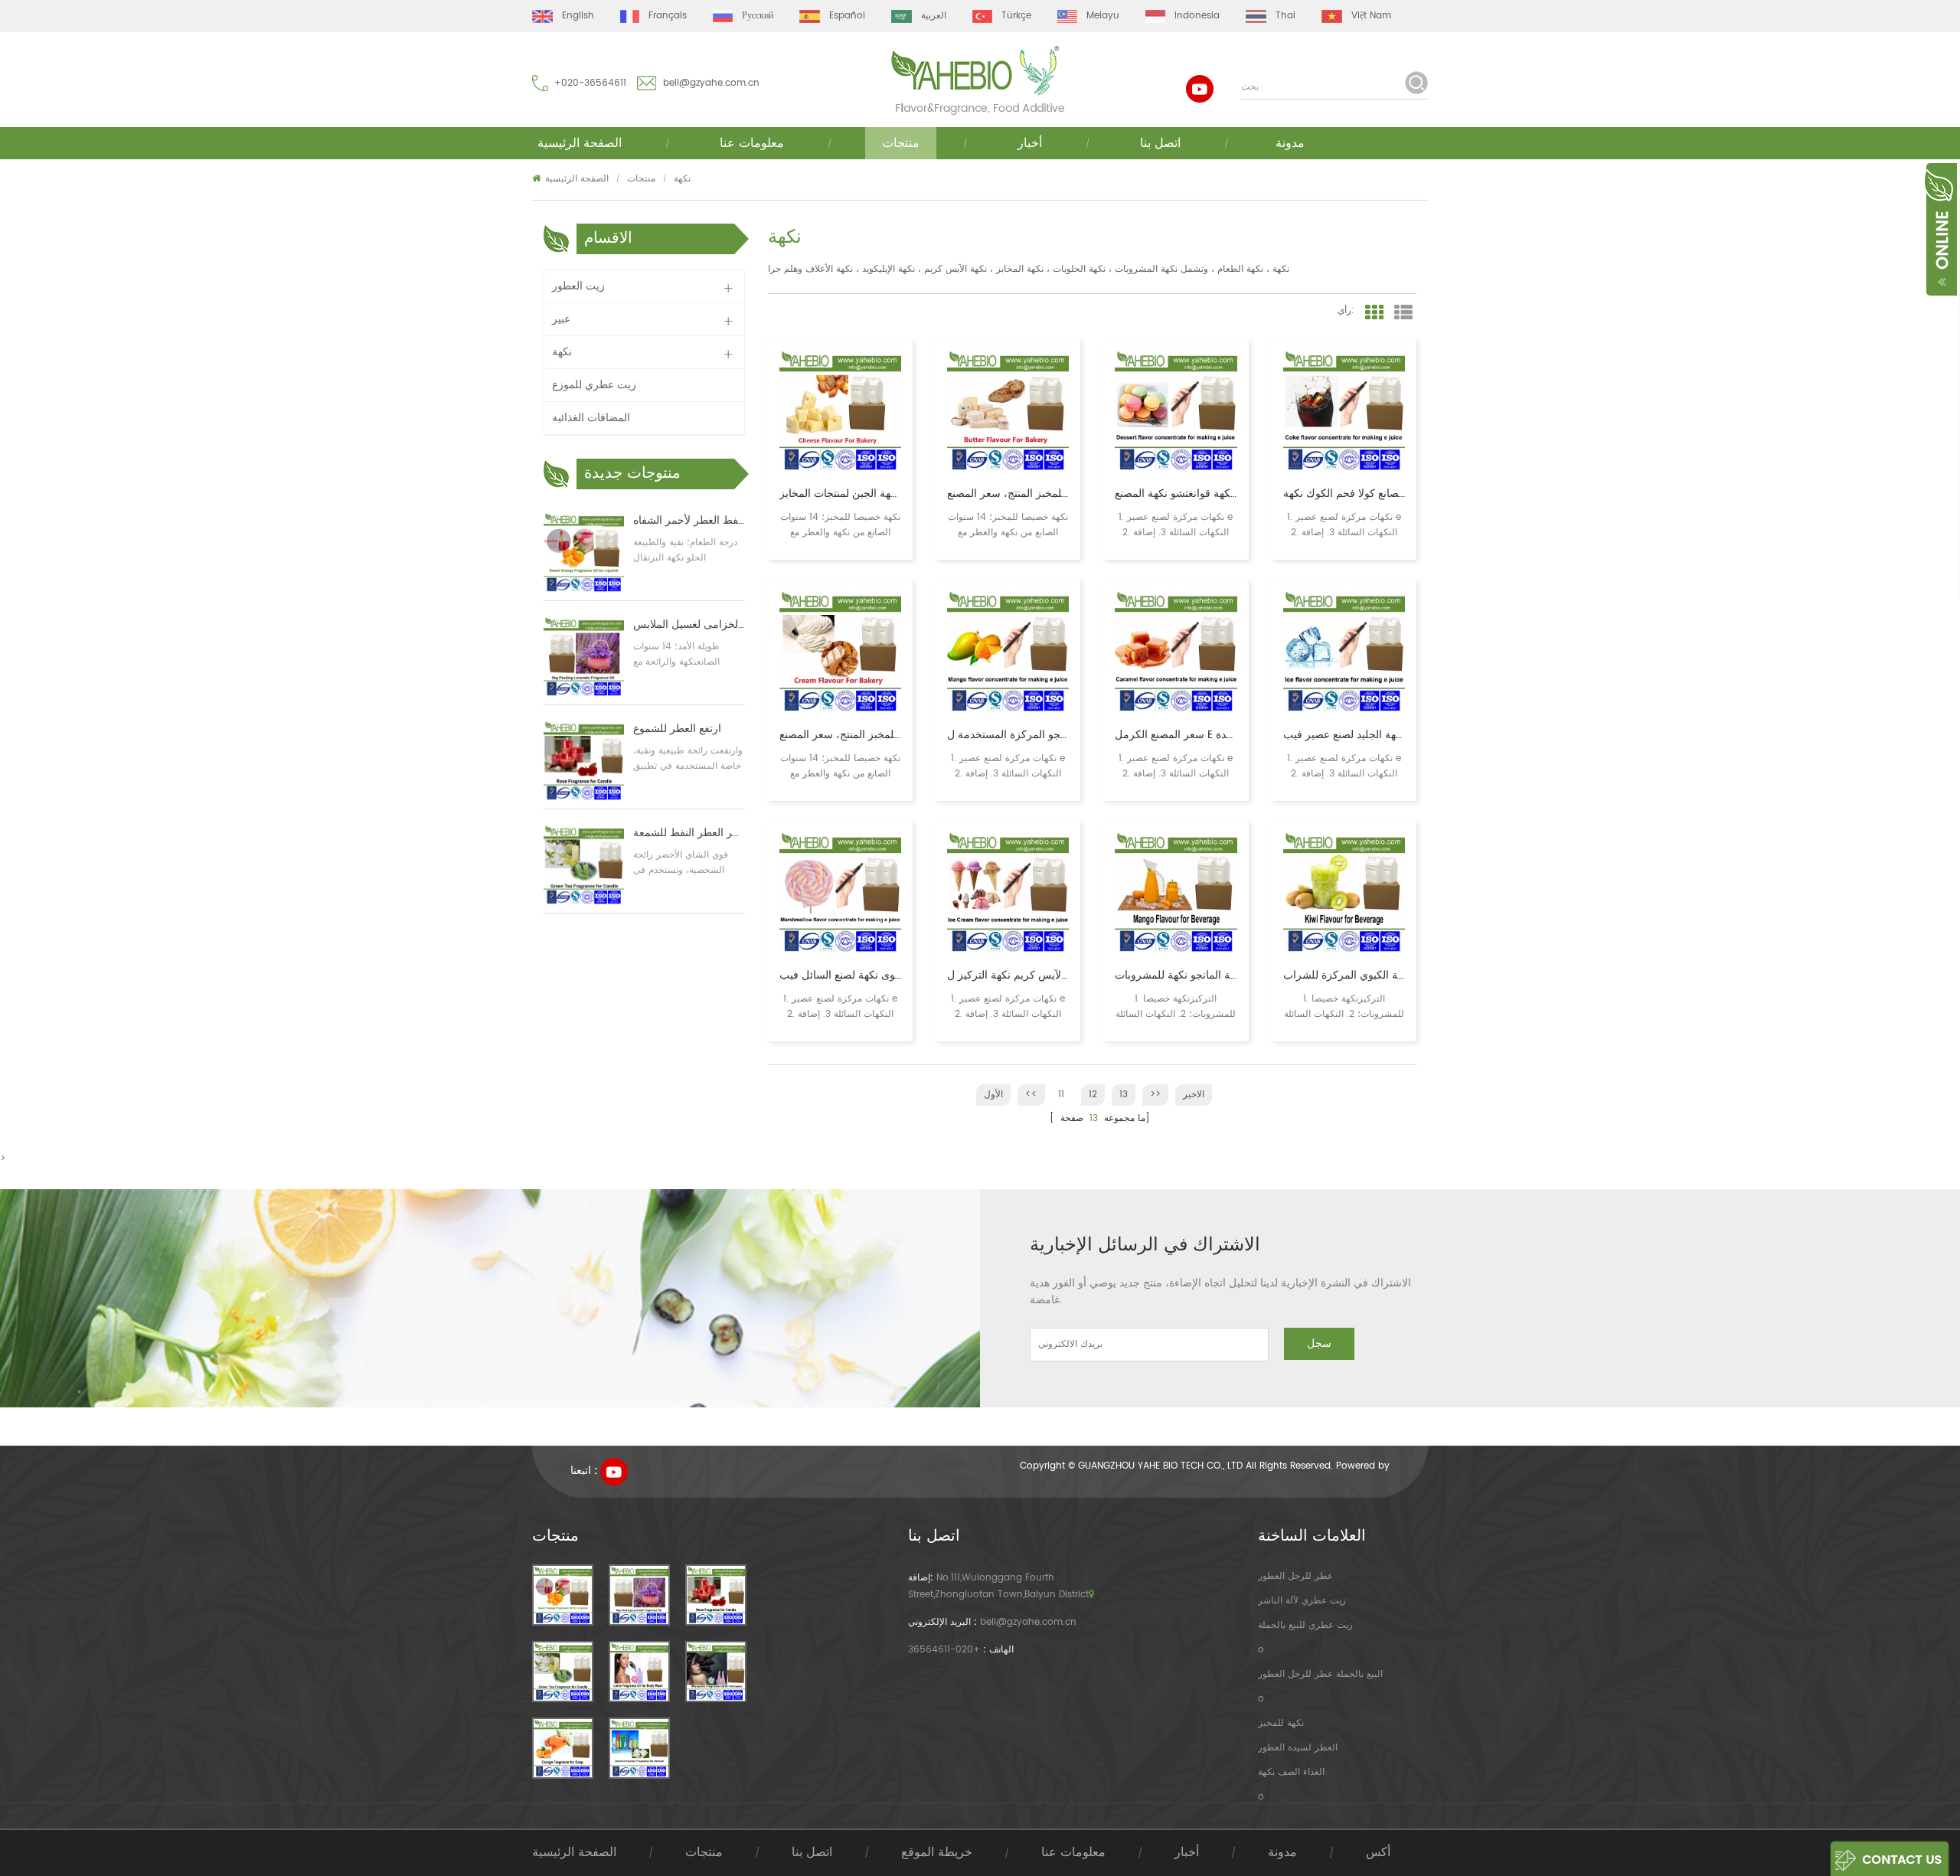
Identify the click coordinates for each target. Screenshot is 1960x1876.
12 (1093, 1095)
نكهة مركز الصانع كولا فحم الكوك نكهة (1344, 494)
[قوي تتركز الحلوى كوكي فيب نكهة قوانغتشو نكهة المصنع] (1176, 411)
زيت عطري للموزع (594, 385)
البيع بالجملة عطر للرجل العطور (1320, 1674)
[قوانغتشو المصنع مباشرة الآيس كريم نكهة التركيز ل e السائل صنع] (1008, 892)
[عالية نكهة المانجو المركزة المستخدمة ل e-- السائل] (1008, 651)
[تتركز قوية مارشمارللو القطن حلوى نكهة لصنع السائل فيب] (840, 892)
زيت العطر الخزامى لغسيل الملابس (689, 625)
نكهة (682, 179)
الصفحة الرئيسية (580, 143)
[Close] (1958, 169)
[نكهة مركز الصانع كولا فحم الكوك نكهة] (1344, 411)
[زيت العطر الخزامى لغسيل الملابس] (584, 657)
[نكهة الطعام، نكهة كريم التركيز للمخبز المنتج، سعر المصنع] (840, 651)
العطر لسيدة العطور (1298, 1748)
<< (1031, 1095)
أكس (1378, 1852)
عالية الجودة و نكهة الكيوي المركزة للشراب (1344, 976)
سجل (1319, 1343)
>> (1155, 1095)
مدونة (1290, 143)
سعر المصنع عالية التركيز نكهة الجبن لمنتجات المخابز (840, 494)
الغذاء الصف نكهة (1291, 1772)
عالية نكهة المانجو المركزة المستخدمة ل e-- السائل (1008, 735)
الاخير (1194, 1095)
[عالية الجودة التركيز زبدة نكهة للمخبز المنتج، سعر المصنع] (1008, 411)
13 (1124, 1095)
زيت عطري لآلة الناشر (1302, 1601)
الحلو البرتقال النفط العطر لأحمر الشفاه (689, 521)
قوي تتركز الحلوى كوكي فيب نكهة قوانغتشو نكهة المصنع (1176, 494)
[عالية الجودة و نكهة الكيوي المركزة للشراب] (1344, 892)
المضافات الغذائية (591, 418)
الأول (993, 1095)
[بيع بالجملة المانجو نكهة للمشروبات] (1176, 892)
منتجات (901, 143)
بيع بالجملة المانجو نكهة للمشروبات (1176, 976)
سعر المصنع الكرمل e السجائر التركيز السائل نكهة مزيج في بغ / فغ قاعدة (1176, 735)
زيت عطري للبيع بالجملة (1305, 1625)
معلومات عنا (752, 143)
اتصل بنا (1160, 143)
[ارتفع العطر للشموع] (584, 761)
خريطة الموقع (937, 1852)
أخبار (1030, 143)
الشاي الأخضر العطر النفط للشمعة (689, 833)
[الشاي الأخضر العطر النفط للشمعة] (584, 865)
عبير (561, 319)
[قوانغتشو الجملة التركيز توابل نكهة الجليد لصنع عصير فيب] (1344, 651)
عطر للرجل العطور (1295, 1576)
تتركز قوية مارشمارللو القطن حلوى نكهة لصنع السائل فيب (840, 976)
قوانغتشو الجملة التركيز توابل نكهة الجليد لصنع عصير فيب (1344, 735)
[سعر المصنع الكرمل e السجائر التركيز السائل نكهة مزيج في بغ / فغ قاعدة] (1176, 651)
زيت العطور (578, 286)
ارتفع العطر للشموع (677, 729)
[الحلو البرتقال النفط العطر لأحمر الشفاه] (584, 552)
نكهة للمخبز (1281, 1723)
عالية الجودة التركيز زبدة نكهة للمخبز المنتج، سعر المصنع (1008, 494)
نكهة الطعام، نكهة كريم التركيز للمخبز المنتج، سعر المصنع (840, 735)
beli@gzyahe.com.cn (711, 83)
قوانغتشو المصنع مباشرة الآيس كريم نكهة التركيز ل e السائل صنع (1008, 976)
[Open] (1940, 228)
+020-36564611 (590, 83)
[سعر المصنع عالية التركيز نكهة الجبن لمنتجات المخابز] (840, 411)
